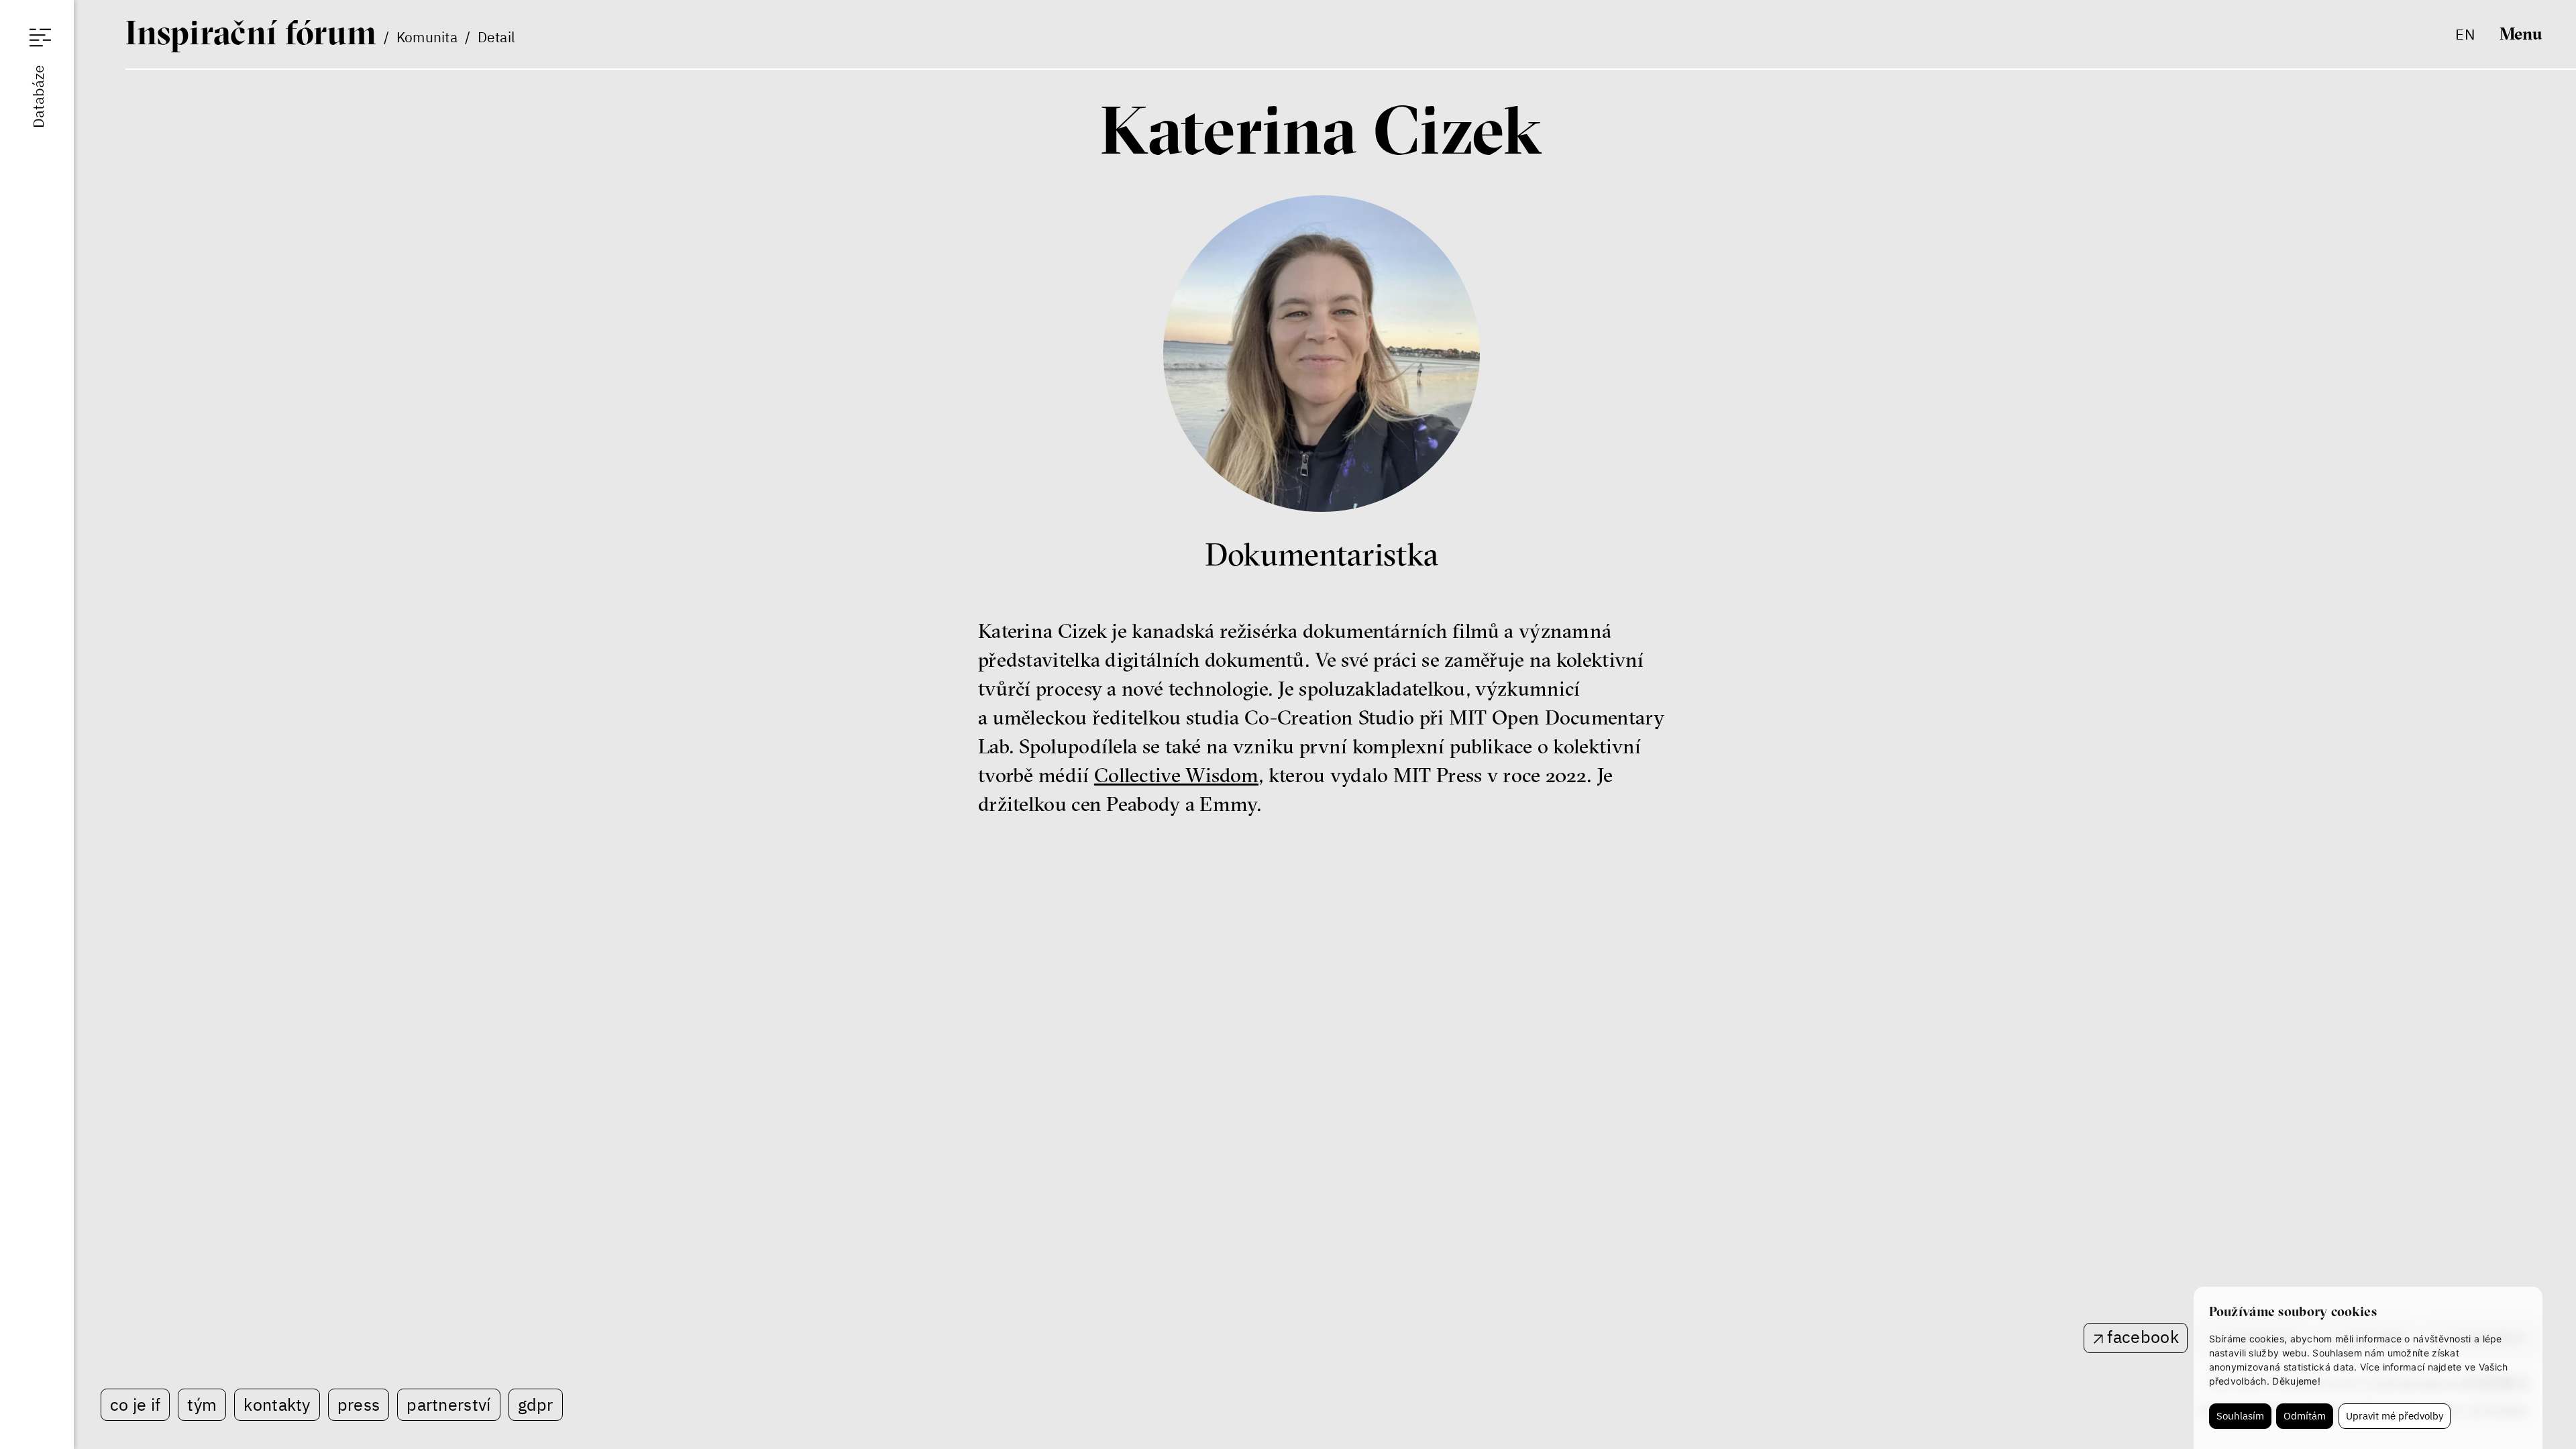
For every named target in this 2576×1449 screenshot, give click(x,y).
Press (359, 1404)
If (251, 32)
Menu (2521, 34)
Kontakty (277, 1404)
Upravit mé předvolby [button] (2395, 1416)
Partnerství (448, 1404)
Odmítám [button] (2305, 1416)
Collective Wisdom (1176, 775)
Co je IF (135, 1404)
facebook (2143, 1337)
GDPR (536, 1404)
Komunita (427, 37)
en (2465, 34)
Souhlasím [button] (2240, 1416)
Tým (202, 1404)
